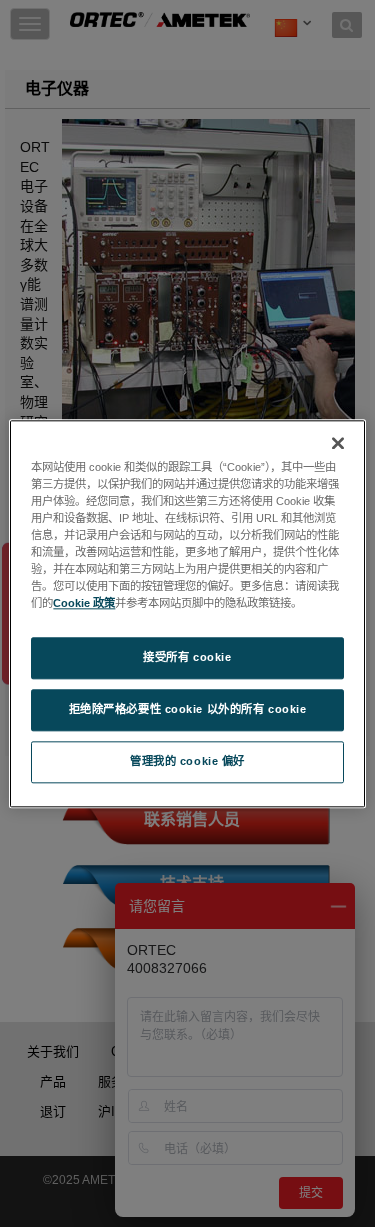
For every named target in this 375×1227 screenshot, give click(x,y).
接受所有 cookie (187, 657)
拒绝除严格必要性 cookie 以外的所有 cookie (188, 709)
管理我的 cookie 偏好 (187, 761)
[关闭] (338, 443)
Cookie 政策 (84, 603)
